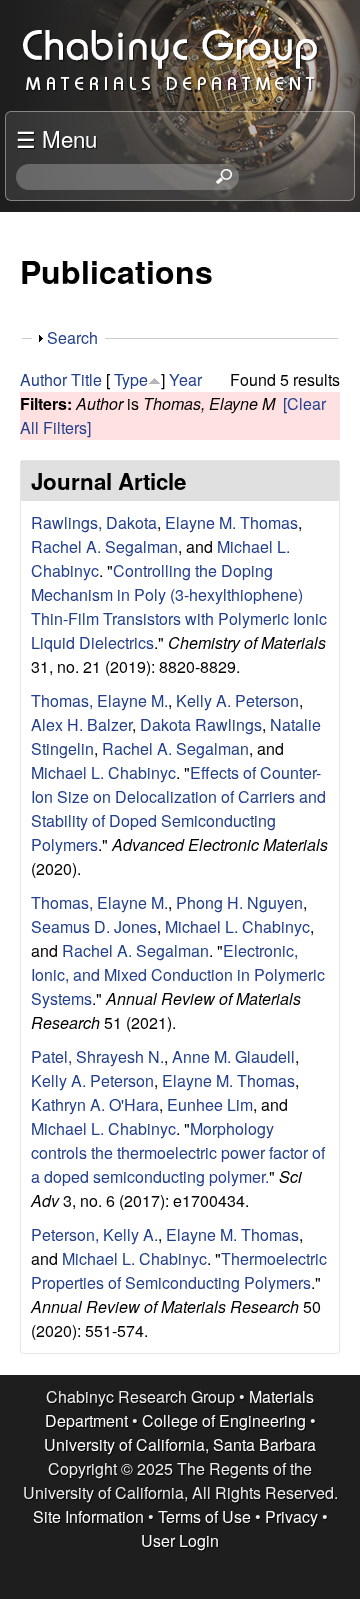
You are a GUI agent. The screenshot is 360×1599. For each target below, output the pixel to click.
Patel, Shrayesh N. (97, 1056)
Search (72, 337)
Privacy (291, 1516)
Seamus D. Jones (94, 926)
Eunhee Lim (210, 1104)
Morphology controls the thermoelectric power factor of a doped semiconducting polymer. (178, 1152)
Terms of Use (204, 1516)
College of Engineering (224, 1420)
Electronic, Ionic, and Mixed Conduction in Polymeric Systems (178, 974)
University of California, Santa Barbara (180, 1444)
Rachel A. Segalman (104, 546)
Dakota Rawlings (201, 724)
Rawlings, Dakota (94, 522)
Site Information (88, 1516)
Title (86, 379)
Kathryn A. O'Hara (95, 1104)
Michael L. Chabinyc (103, 772)
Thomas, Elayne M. (99, 700)
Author (43, 379)
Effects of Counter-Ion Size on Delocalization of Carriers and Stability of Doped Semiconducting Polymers (178, 808)
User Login (180, 1540)
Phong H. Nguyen (239, 902)
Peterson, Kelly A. (94, 1234)
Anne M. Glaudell (233, 1056)
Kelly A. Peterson (237, 700)
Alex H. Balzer (81, 724)
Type (131, 379)
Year (185, 379)
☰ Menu (56, 138)
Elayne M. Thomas (231, 522)
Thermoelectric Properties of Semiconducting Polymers (179, 1270)
